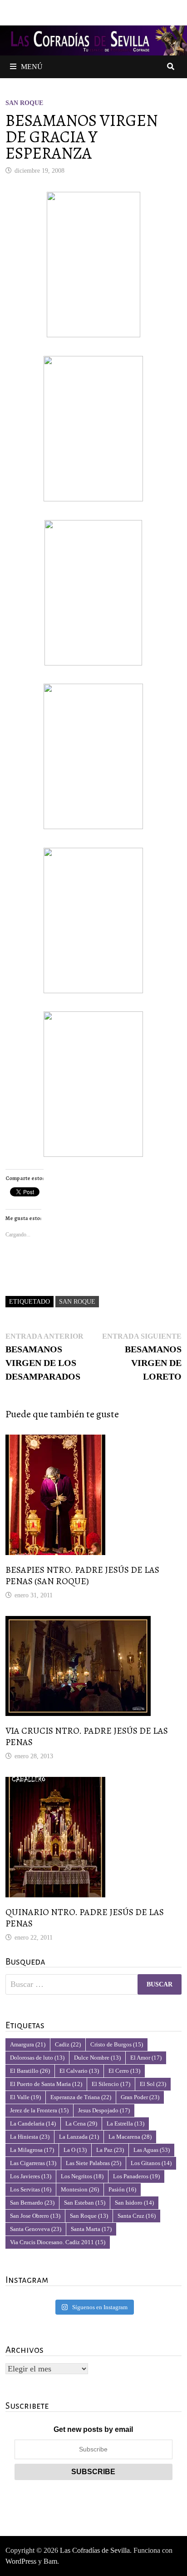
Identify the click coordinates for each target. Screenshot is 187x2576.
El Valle (25, 2097)
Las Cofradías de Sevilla (95, 2550)
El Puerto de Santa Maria (46, 2084)
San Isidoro (134, 2203)
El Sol (153, 2084)
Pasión (122, 2189)
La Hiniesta (30, 2137)
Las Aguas (152, 2150)
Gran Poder (140, 2097)
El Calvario (79, 2071)
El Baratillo (30, 2071)
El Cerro (124, 2071)
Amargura (28, 2044)
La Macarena (130, 2137)
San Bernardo (32, 2203)
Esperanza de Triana (81, 2097)
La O (75, 2150)
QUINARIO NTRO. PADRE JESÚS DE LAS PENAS (85, 1918)
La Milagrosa (32, 2150)
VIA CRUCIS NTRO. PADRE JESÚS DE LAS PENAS (87, 1736)
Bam (50, 2561)
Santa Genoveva (36, 2229)
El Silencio (111, 2084)
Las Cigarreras (33, 2163)
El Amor (146, 2058)
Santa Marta (91, 2229)
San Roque (24, 103)
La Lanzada (79, 2137)
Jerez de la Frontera (39, 2110)
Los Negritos (82, 2176)
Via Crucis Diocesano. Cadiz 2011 (58, 2242)
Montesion (80, 2189)
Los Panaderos (136, 2176)
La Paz (110, 2150)
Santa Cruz (137, 2216)
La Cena (81, 2123)
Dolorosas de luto (37, 2058)
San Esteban (85, 2203)
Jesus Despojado (104, 2110)
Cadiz (68, 2044)
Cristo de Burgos (117, 2044)
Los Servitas (31, 2189)
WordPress (21, 2561)
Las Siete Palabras (93, 2163)
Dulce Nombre (97, 2058)
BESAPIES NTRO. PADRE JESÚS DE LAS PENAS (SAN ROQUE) (82, 1576)
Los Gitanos (151, 2163)
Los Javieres (31, 2176)
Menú (32, 67)
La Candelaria (33, 2123)
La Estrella (125, 2123)
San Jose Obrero (35, 2216)
